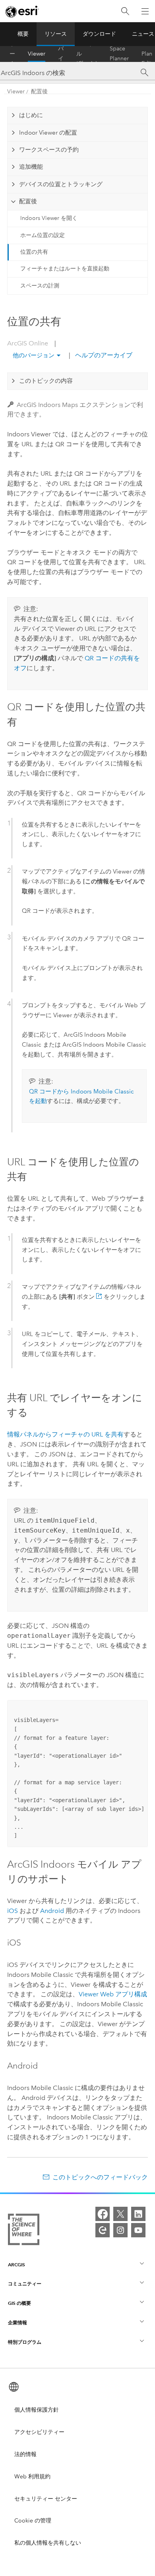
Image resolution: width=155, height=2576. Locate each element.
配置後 (39, 92)
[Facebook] (103, 2214)
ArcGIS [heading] (16, 2265)
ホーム (12, 54)
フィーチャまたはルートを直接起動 (65, 269)
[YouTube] (138, 2230)
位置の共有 (34, 252)
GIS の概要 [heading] (19, 2303)
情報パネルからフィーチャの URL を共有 (65, 1434)
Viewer (37, 54)
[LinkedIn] (138, 2214)
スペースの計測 (40, 286)
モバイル (61, 54)
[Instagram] (120, 2230)
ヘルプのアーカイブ (103, 355)
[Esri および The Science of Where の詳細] (24, 2231)
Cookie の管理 (33, 2521)
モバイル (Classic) (87, 54)
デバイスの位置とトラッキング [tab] (61, 184)
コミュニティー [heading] (25, 2284)
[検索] (125, 11)
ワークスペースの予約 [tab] (49, 150)
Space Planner (119, 54)
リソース (56, 34)
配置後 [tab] (28, 201)
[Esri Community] (103, 2230)
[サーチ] (144, 73)
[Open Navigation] (145, 11)
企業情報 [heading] (17, 2322)
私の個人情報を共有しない (48, 2543)
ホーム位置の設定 (43, 235)
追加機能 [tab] (31, 167)
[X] (120, 2214)
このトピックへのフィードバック (100, 2177)
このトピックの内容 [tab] (46, 381)
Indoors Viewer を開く (49, 218)
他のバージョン (34, 355)
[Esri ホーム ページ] (22, 12)
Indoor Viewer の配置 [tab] (48, 133)
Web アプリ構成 (113, 1994)
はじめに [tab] (31, 115)
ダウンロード (99, 34)
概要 (23, 34)
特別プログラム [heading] (25, 2342)
